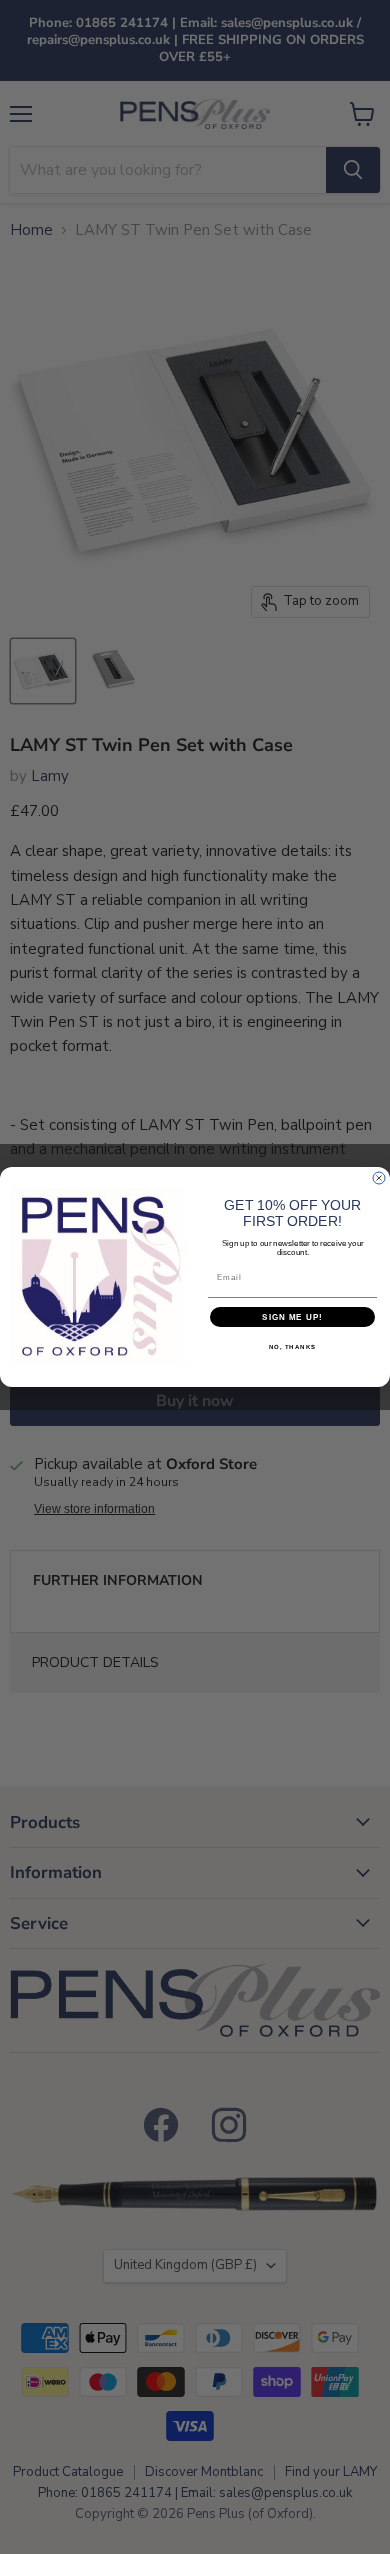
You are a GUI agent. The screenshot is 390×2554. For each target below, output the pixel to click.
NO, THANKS (293, 1347)
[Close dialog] (379, 1178)
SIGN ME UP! (292, 1317)
